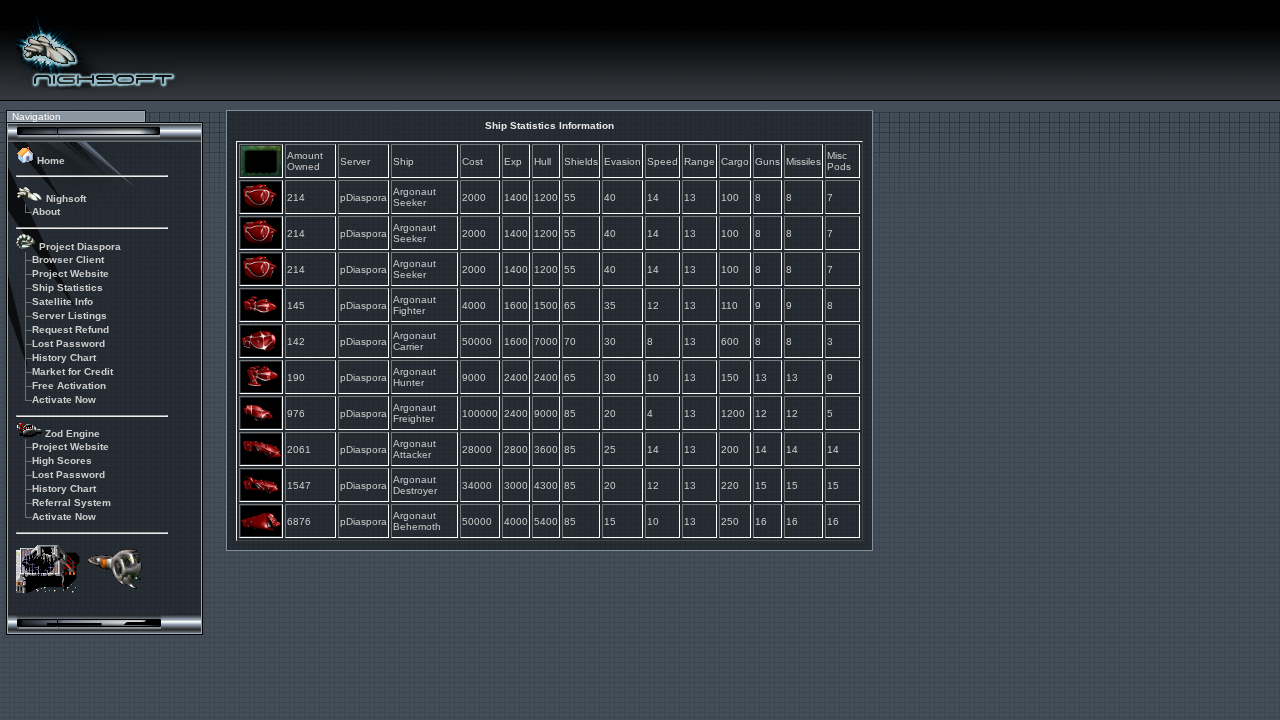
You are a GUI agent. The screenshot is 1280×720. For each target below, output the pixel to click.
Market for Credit (72, 371)
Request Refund (70, 329)
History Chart (64, 357)
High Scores (62, 460)
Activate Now (64, 399)
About (46, 211)
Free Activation (69, 385)
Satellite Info (62, 301)
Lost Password (68, 343)
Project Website (70, 273)
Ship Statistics (67, 287)
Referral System (71, 502)
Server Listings (69, 315)
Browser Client (68, 259)
